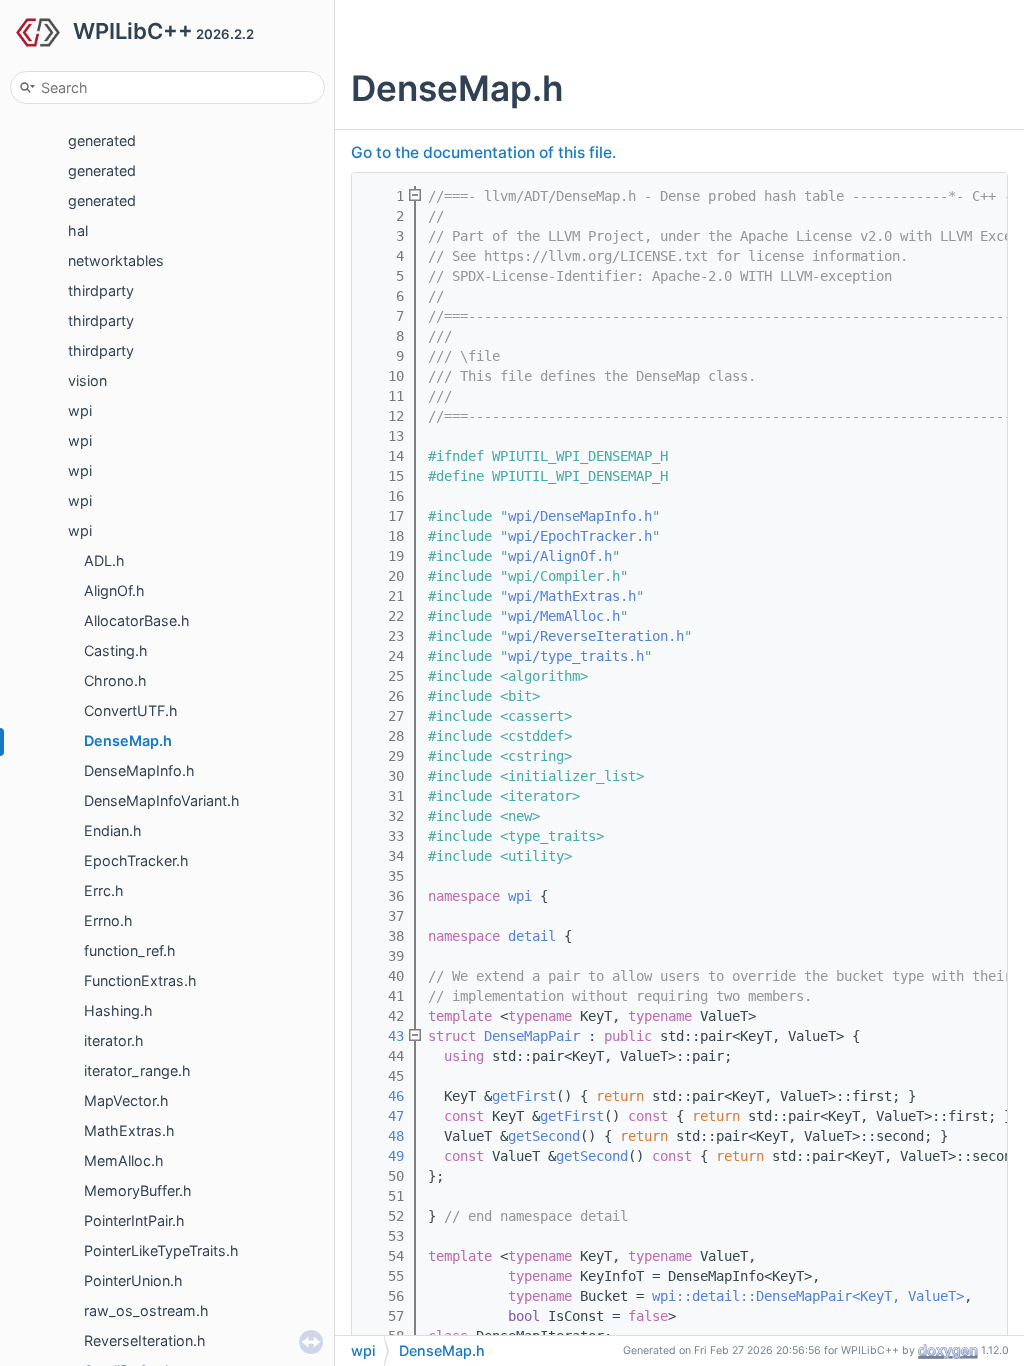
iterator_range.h (137, 1070)
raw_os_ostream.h (146, 1310)
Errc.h (104, 890)
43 (384, 1036)
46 (384, 1096)
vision (87, 380)
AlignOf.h (114, 590)
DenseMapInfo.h (139, 770)
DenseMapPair (532, 1036)
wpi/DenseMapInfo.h (580, 516)
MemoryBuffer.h (138, 1190)
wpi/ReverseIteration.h (596, 636)
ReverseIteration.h (145, 1340)
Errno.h (108, 920)
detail (532, 936)
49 (384, 1156)
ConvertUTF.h (131, 710)
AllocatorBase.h (137, 620)
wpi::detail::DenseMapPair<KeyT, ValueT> (808, 1296)
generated (102, 140)
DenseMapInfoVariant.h (162, 800)
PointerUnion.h (133, 1280)
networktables (116, 260)
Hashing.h (118, 1010)
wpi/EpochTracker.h (580, 536)
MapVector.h (126, 1100)
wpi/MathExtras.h (572, 596)
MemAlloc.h (124, 1160)
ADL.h (104, 560)
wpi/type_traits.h (576, 656)
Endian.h (113, 830)
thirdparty (101, 290)
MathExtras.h (129, 1130)
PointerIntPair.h (134, 1220)
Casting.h (116, 650)
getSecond (544, 1136)
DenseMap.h (128, 740)
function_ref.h (130, 950)
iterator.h (114, 1040)
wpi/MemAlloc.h (564, 616)
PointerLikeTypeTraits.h (161, 1250)
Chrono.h (115, 680)
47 (384, 1116)
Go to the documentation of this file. (483, 152)
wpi (80, 410)
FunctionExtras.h (140, 980)
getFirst (524, 1096)
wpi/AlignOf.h (560, 556)
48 (384, 1136)
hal (78, 230)
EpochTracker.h (136, 860)
